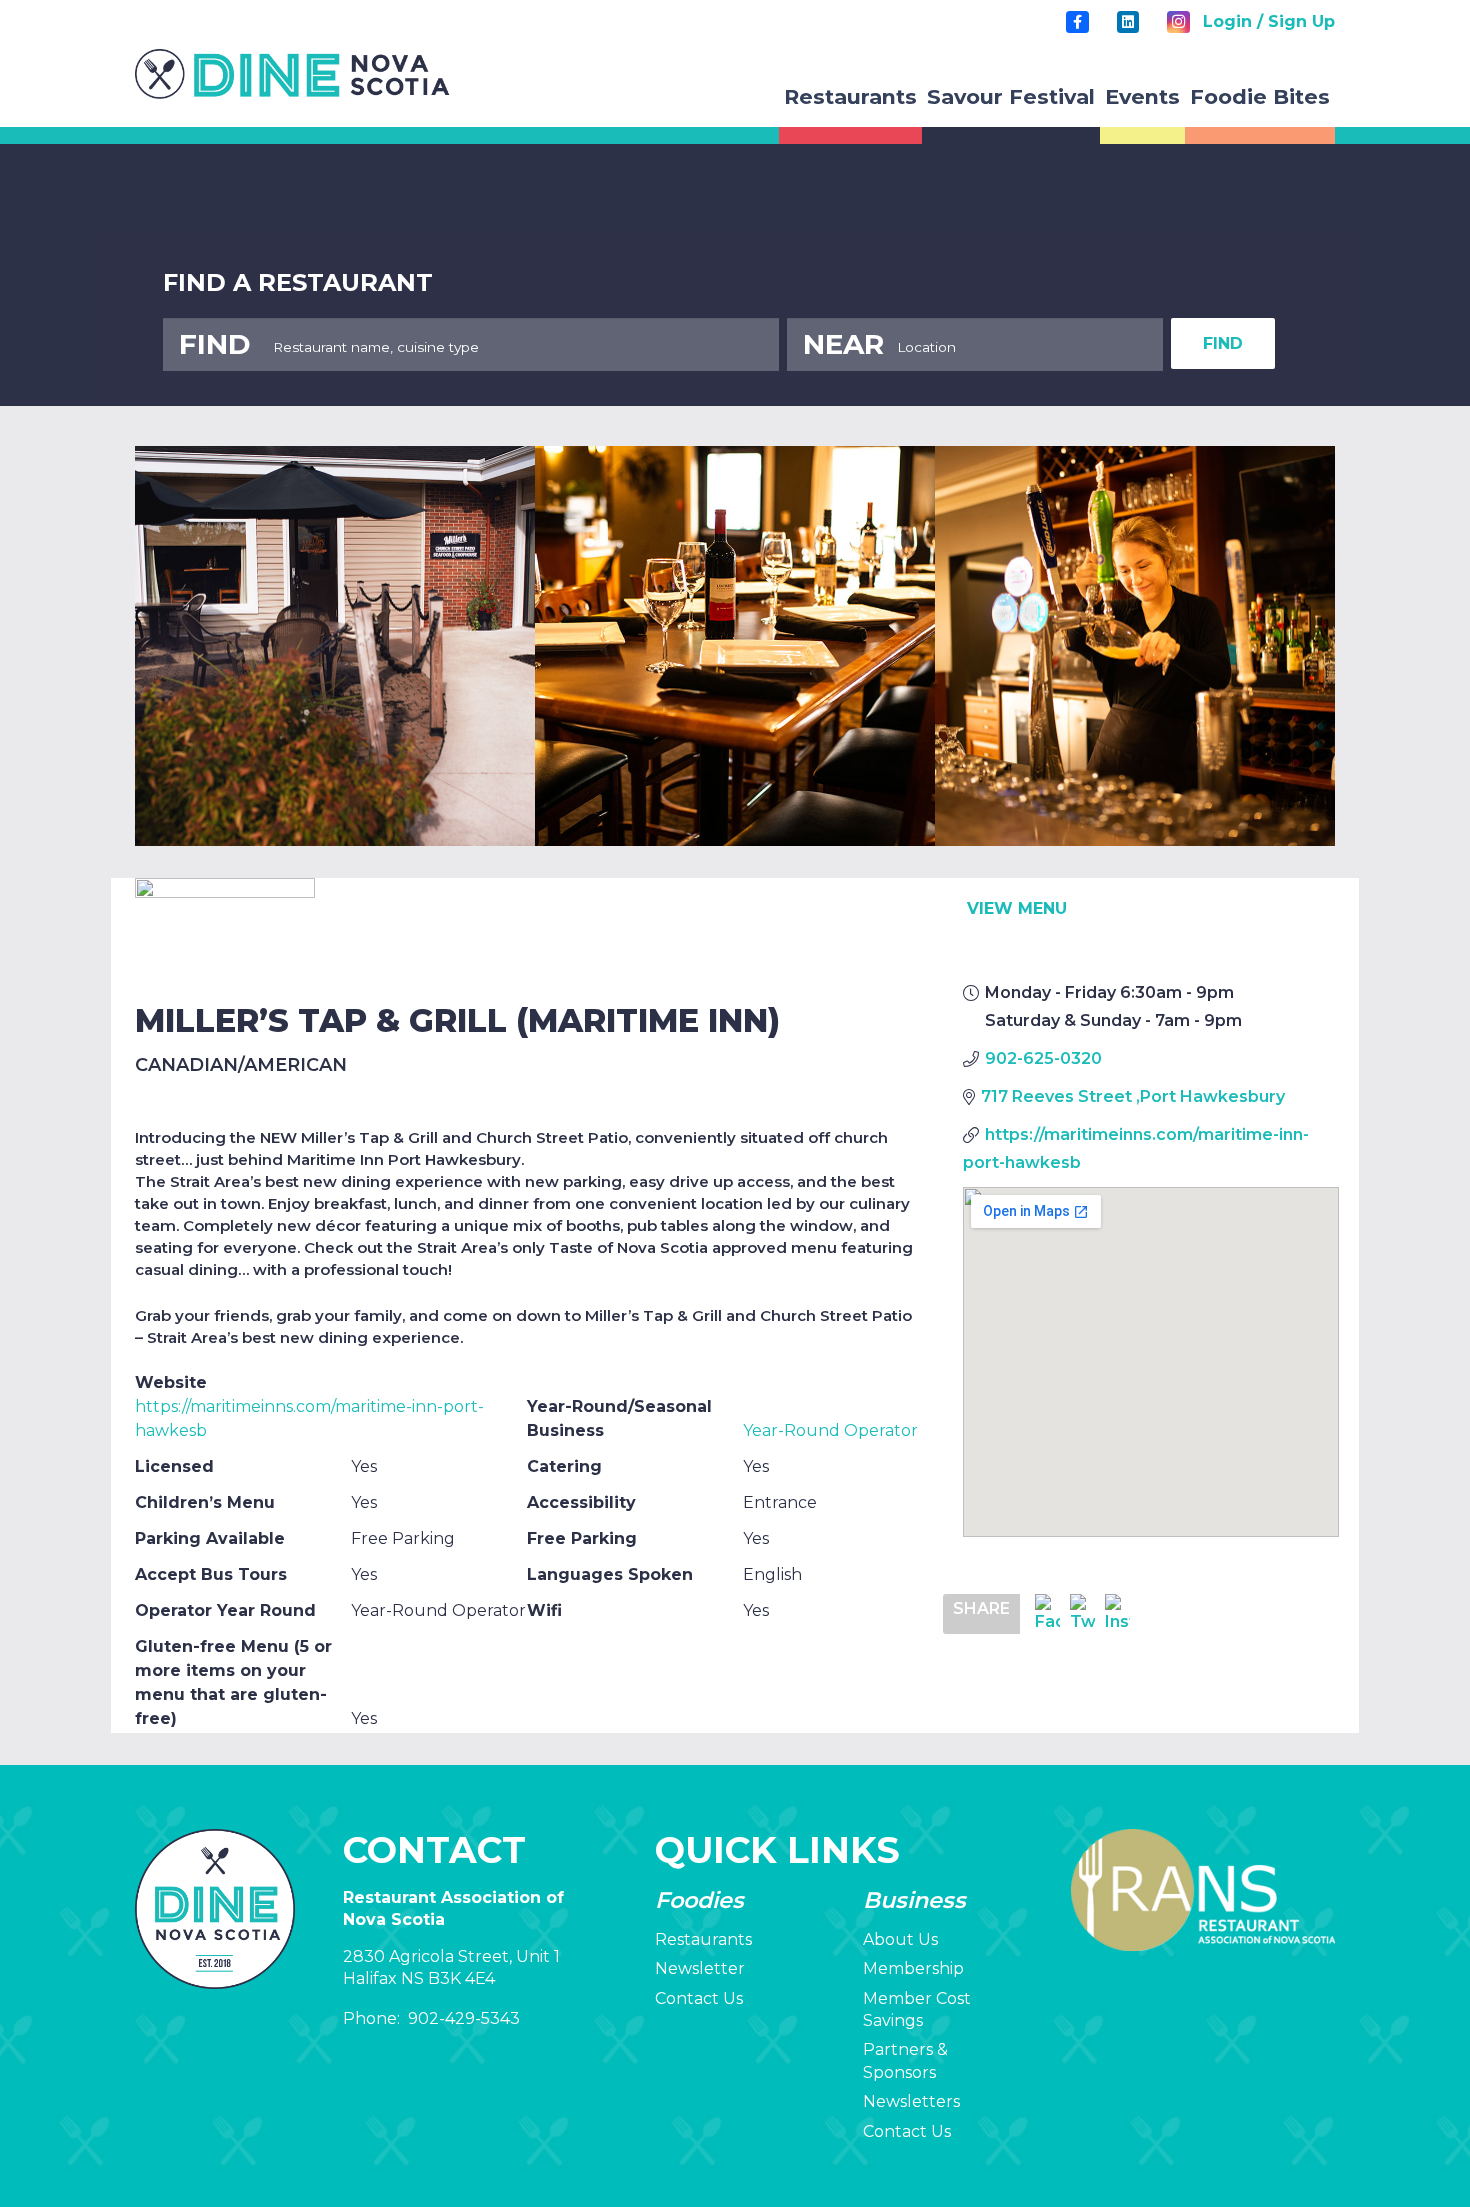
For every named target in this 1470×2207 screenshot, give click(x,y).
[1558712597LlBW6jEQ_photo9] (1135, 646)
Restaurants (703, 1939)
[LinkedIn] (1128, 22)
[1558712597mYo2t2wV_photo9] (335, 646)
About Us (900, 1939)
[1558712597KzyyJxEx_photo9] (735, 646)
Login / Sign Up (1269, 21)
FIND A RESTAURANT (298, 282)
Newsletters (911, 2101)
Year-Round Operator (830, 1430)
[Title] (1077, 22)
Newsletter (700, 1968)
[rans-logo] (292, 74)
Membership (913, 1968)
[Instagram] (1178, 22)
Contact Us (699, 1998)
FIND (1223, 343)
